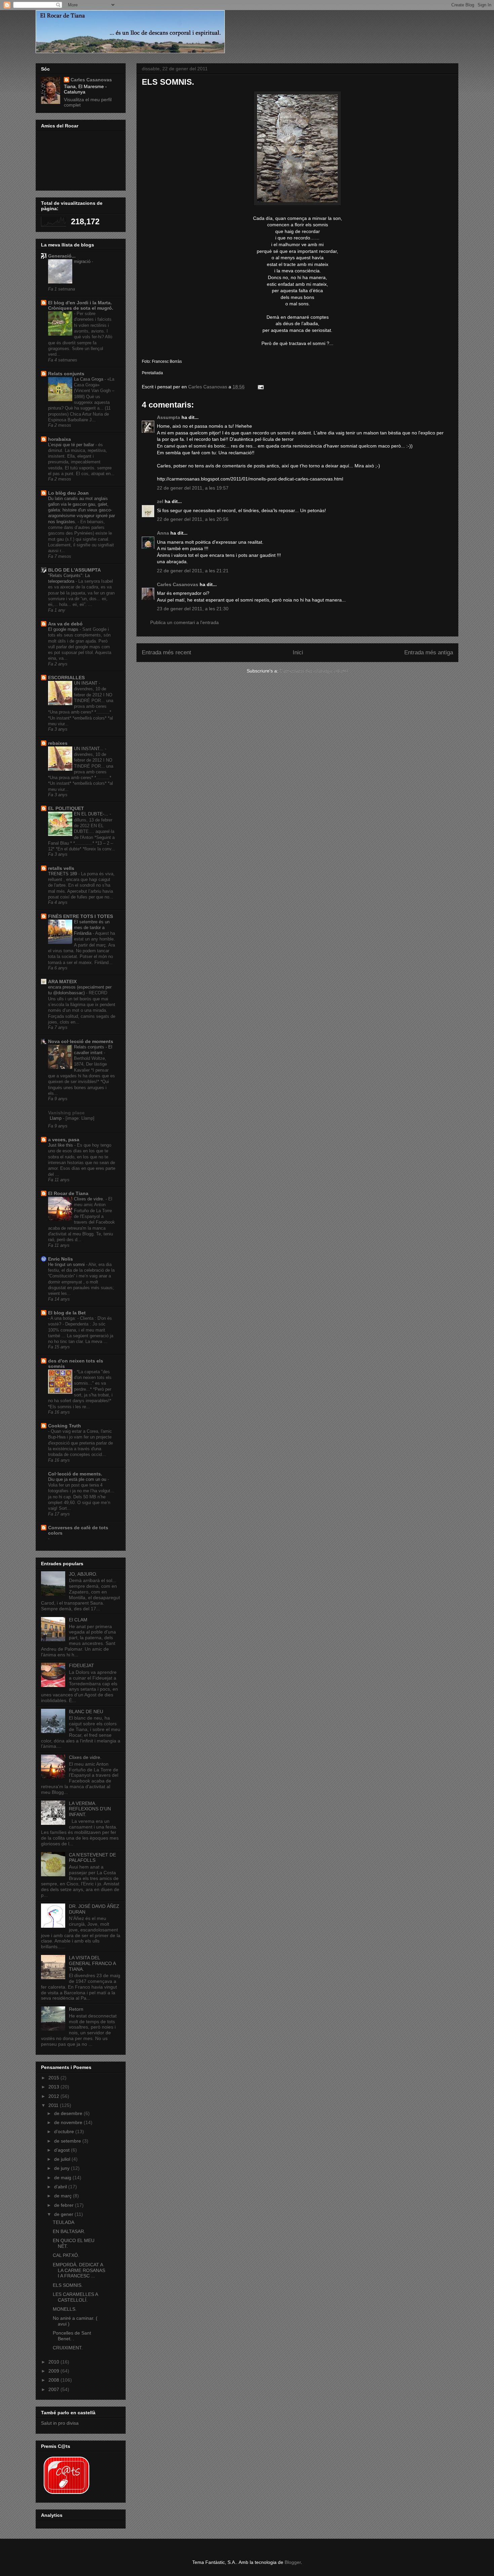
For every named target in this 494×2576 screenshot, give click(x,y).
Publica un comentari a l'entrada (184, 622)
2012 (54, 2096)
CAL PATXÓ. (66, 2255)
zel (160, 501)
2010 (54, 2362)
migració (83, 261)
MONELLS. (65, 2309)
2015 (54, 2078)
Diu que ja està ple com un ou (78, 1479)
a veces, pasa (64, 1140)
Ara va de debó (65, 624)
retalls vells (61, 868)
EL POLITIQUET (66, 808)
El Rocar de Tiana (68, 1193)
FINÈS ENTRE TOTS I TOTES (80, 916)
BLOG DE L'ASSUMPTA (74, 570)
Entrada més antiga (429, 652)
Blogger (293, 2562)
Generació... (62, 256)
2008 (54, 2380)
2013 (54, 2087)
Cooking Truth (65, 1426)
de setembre (68, 2141)
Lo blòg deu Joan (68, 493)
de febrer (65, 2205)
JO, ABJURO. (83, 1574)
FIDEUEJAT (81, 1665)
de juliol (63, 2159)
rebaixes (58, 743)
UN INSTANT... (89, 749)
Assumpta (169, 417)
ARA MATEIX (62, 982)
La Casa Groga (89, 379)
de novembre (69, 2122)
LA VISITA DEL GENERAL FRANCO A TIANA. (92, 1963)
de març (64, 2196)
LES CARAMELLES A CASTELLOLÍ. (75, 2297)
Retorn (76, 2009)
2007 (54, 2389)
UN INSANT (86, 683)
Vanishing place (66, 1113)
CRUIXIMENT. (68, 2348)
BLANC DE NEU (86, 1712)
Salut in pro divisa (60, 2423)
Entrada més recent (167, 652)
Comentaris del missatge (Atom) (314, 671)
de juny (63, 2168)
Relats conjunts (66, 374)
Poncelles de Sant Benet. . (72, 2336)
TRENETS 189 (63, 874)
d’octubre (65, 2131)
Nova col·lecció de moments (81, 1041)
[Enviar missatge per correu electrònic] (260, 387)
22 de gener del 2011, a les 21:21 (193, 571)
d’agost (63, 2150)
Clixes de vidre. (90, 1199)
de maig (63, 2178)
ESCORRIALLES (66, 678)
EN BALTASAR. (69, 2231)
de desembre (69, 2113)
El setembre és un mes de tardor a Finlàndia (92, 928)
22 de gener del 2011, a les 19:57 (193, 488)
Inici (298, 652)
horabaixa (59, 439)
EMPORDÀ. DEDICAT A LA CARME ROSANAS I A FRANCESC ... (79, 2270)
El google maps (64, 629)
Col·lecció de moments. (75, 1474)
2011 (54, 2105)
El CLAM (78, 1620)
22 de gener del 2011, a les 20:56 (193, 519)
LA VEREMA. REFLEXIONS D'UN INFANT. (90, 1809)
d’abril (61, 2187)
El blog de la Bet (67, 1313)
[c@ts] (66, 2495)
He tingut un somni (67, 1264)
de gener (64, 2214)
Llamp (56, 1118)
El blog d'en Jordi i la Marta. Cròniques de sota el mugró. (81, 305)
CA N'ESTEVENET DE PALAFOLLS (92, 1858)
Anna (163, 533)
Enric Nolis (60, 1259)
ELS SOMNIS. (68, 2285)
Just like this (61, 1145)
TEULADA (64, 2222)
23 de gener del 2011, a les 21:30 (193, 609)
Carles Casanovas (178, 584)
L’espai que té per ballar (72, 445)
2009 (54, 2371)
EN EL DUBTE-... (92, 814)
